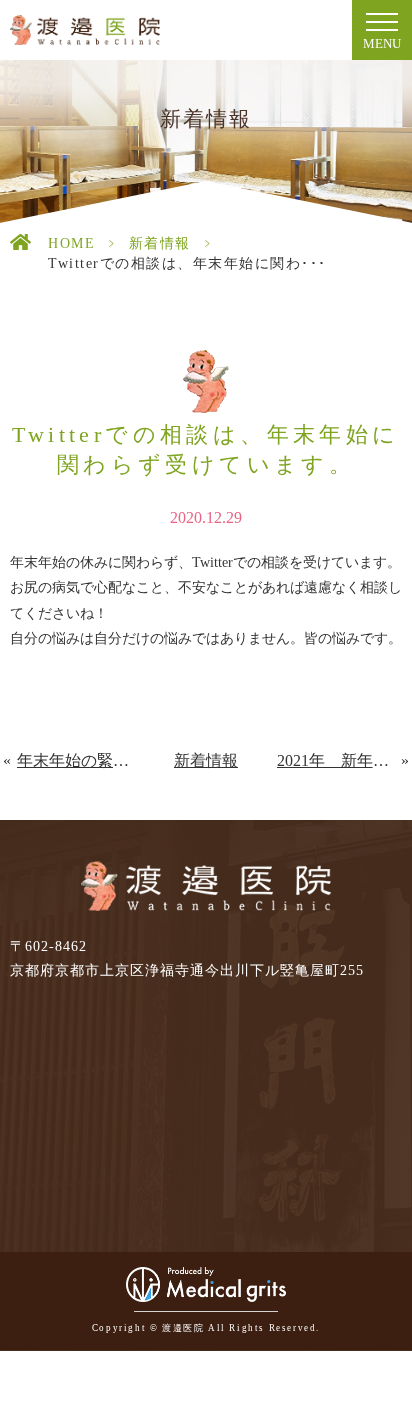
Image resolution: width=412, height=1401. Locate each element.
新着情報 (160, 243)
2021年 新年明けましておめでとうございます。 (339, 760)
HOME (71, 243)
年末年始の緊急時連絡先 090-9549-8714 (76, 760)
